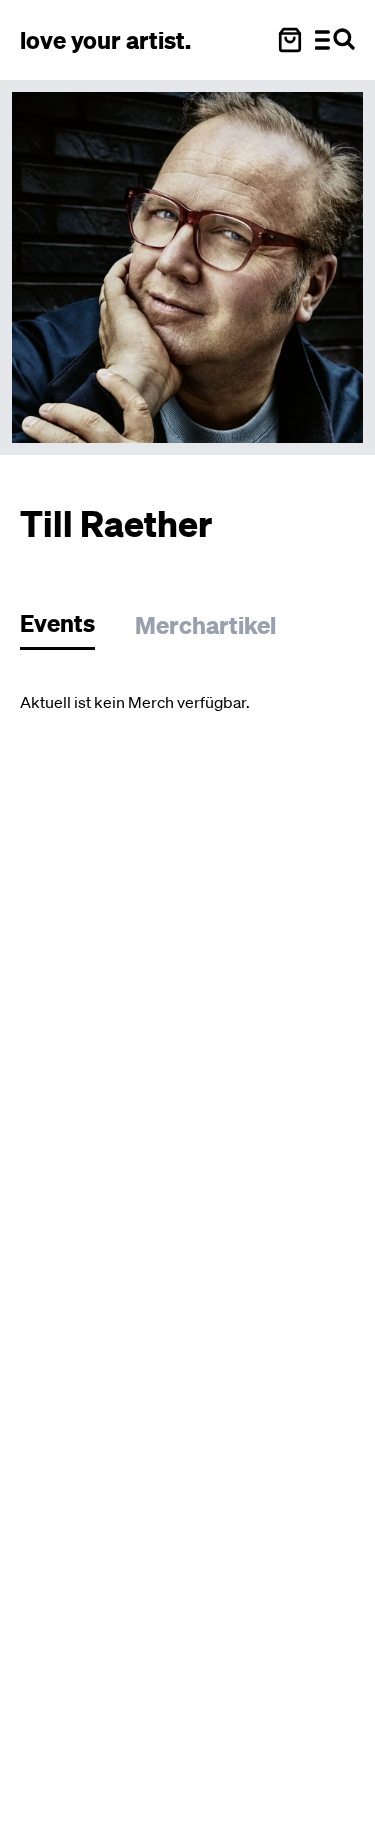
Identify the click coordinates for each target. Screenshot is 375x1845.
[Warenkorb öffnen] (290, 40)
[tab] (67, 628)
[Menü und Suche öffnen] (335, 40)
